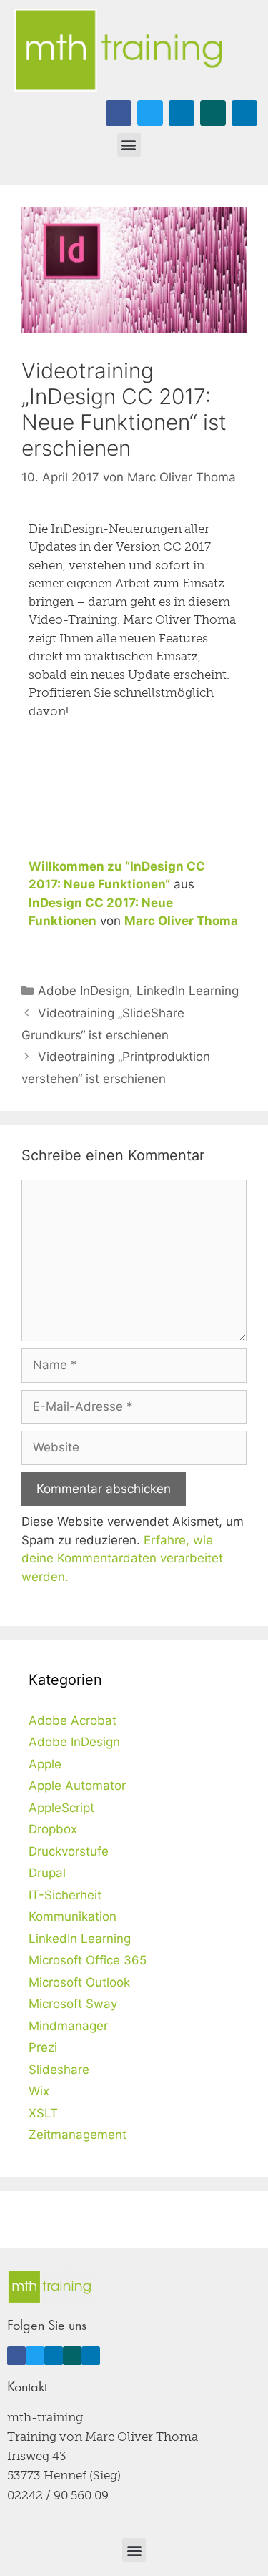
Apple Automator (77, 1786)
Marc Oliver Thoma (181, 921)
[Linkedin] (182, 113)
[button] (129, 145)
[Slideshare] (244, 113)
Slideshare (59, 2070)
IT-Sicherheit (65, 1895)
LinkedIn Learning (188, 991)
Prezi (43, 2047)
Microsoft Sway (73, 2004)
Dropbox (53, 1829)
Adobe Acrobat (73, 1720)
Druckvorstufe (69, 1851)
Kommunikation (73, 1916)
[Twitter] (150, 113)
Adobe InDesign (84, 991)
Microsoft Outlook (79, 1982)
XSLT (43, 2113)
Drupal (47, 1873)
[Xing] (213, 113)
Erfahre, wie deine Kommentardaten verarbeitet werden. (122, 1558)
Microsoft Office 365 (88, 1960)
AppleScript (61, 1808)
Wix (39, 2091)
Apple (45, 1764)
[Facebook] (119, 113)
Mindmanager (68, 2026)
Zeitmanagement (78, 2135)
